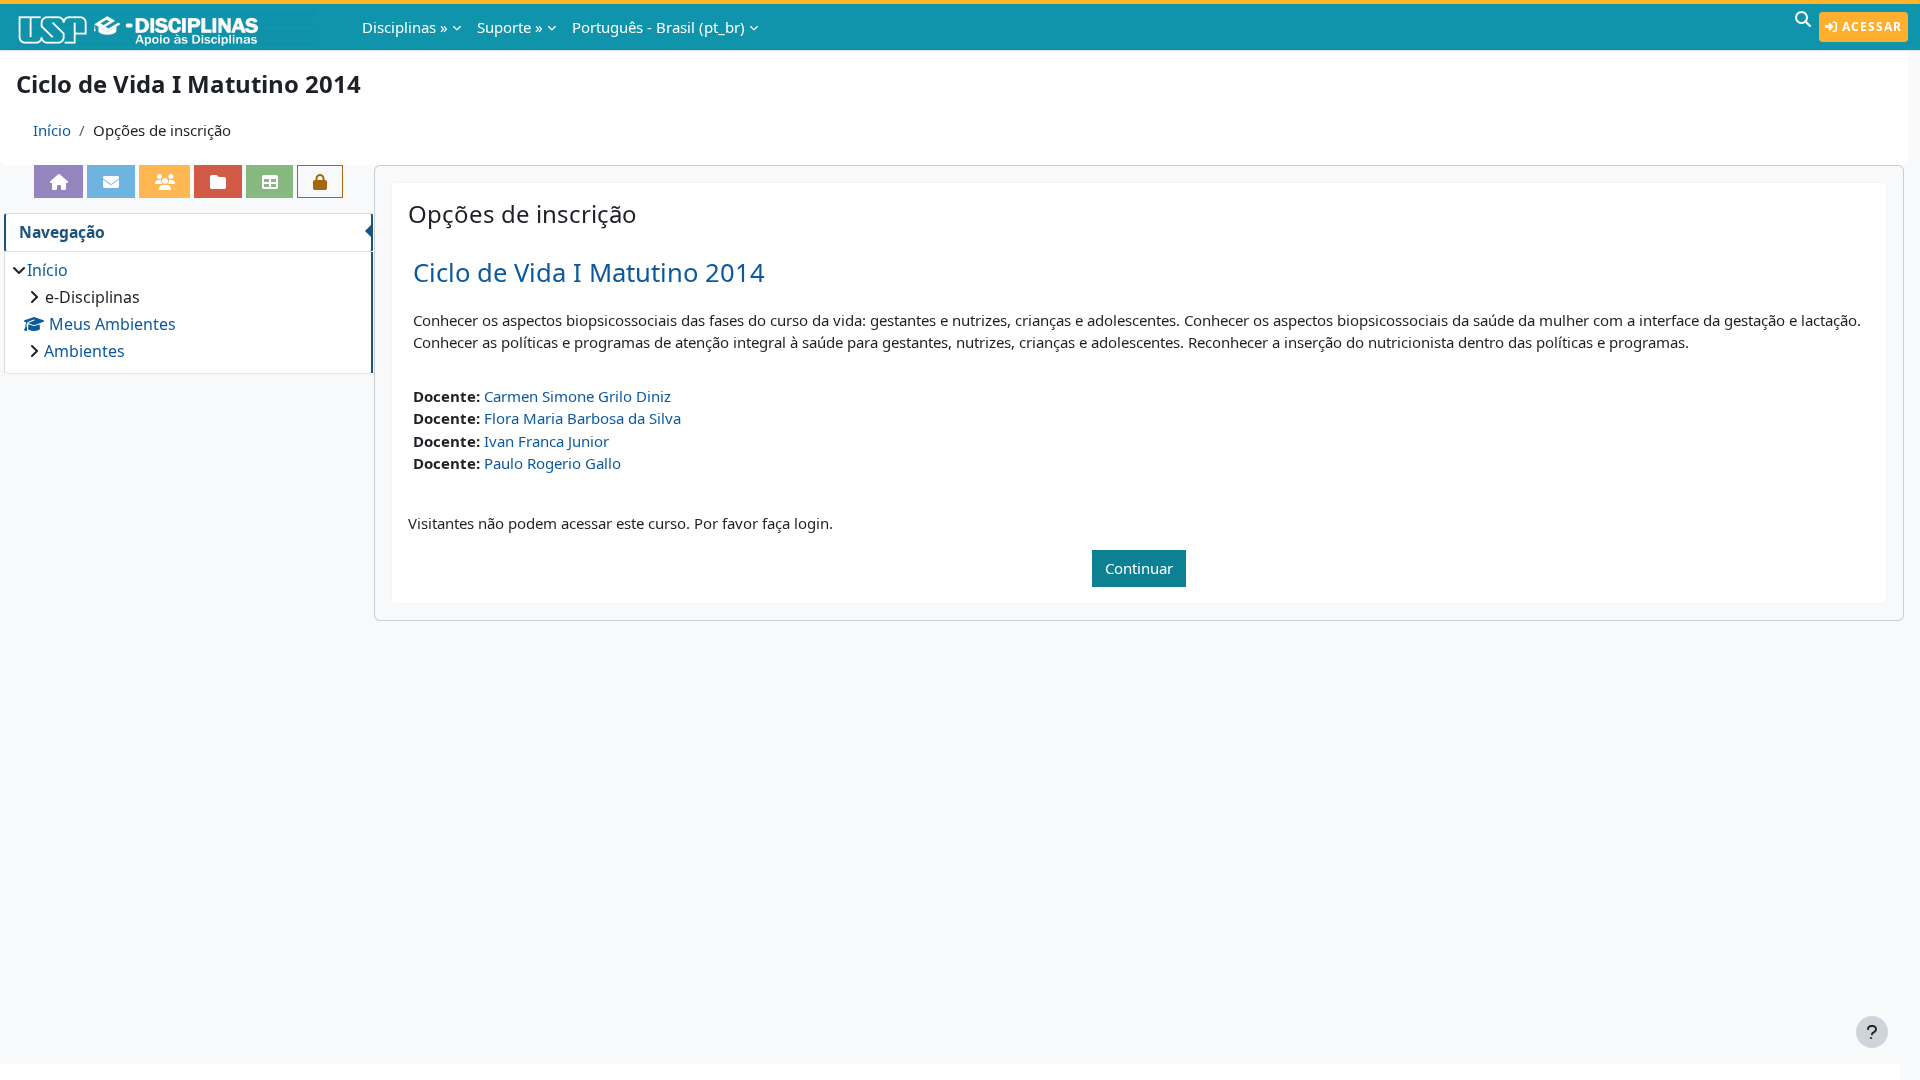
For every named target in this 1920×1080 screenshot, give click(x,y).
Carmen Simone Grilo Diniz (577, 396)
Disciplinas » (405, 27)
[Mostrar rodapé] (1872, 1032)
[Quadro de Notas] (270, 181)
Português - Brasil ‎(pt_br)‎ (658, 27)
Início (52, 130)
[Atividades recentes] (218, 181)
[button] (1803, 27)
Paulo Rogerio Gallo (552, 463)
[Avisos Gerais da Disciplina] (111, 181)
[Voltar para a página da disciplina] (59, 181)
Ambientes (84, 351)
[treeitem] (188, 310)
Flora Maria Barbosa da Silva (582, 418)
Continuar (1139, 568)
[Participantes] (165, 181)
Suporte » (510, 27)
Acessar (1870, 26)
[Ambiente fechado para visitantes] (320, 181)
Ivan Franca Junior (546, 441)
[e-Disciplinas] (168, 27)
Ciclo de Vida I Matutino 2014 (589, 272)
